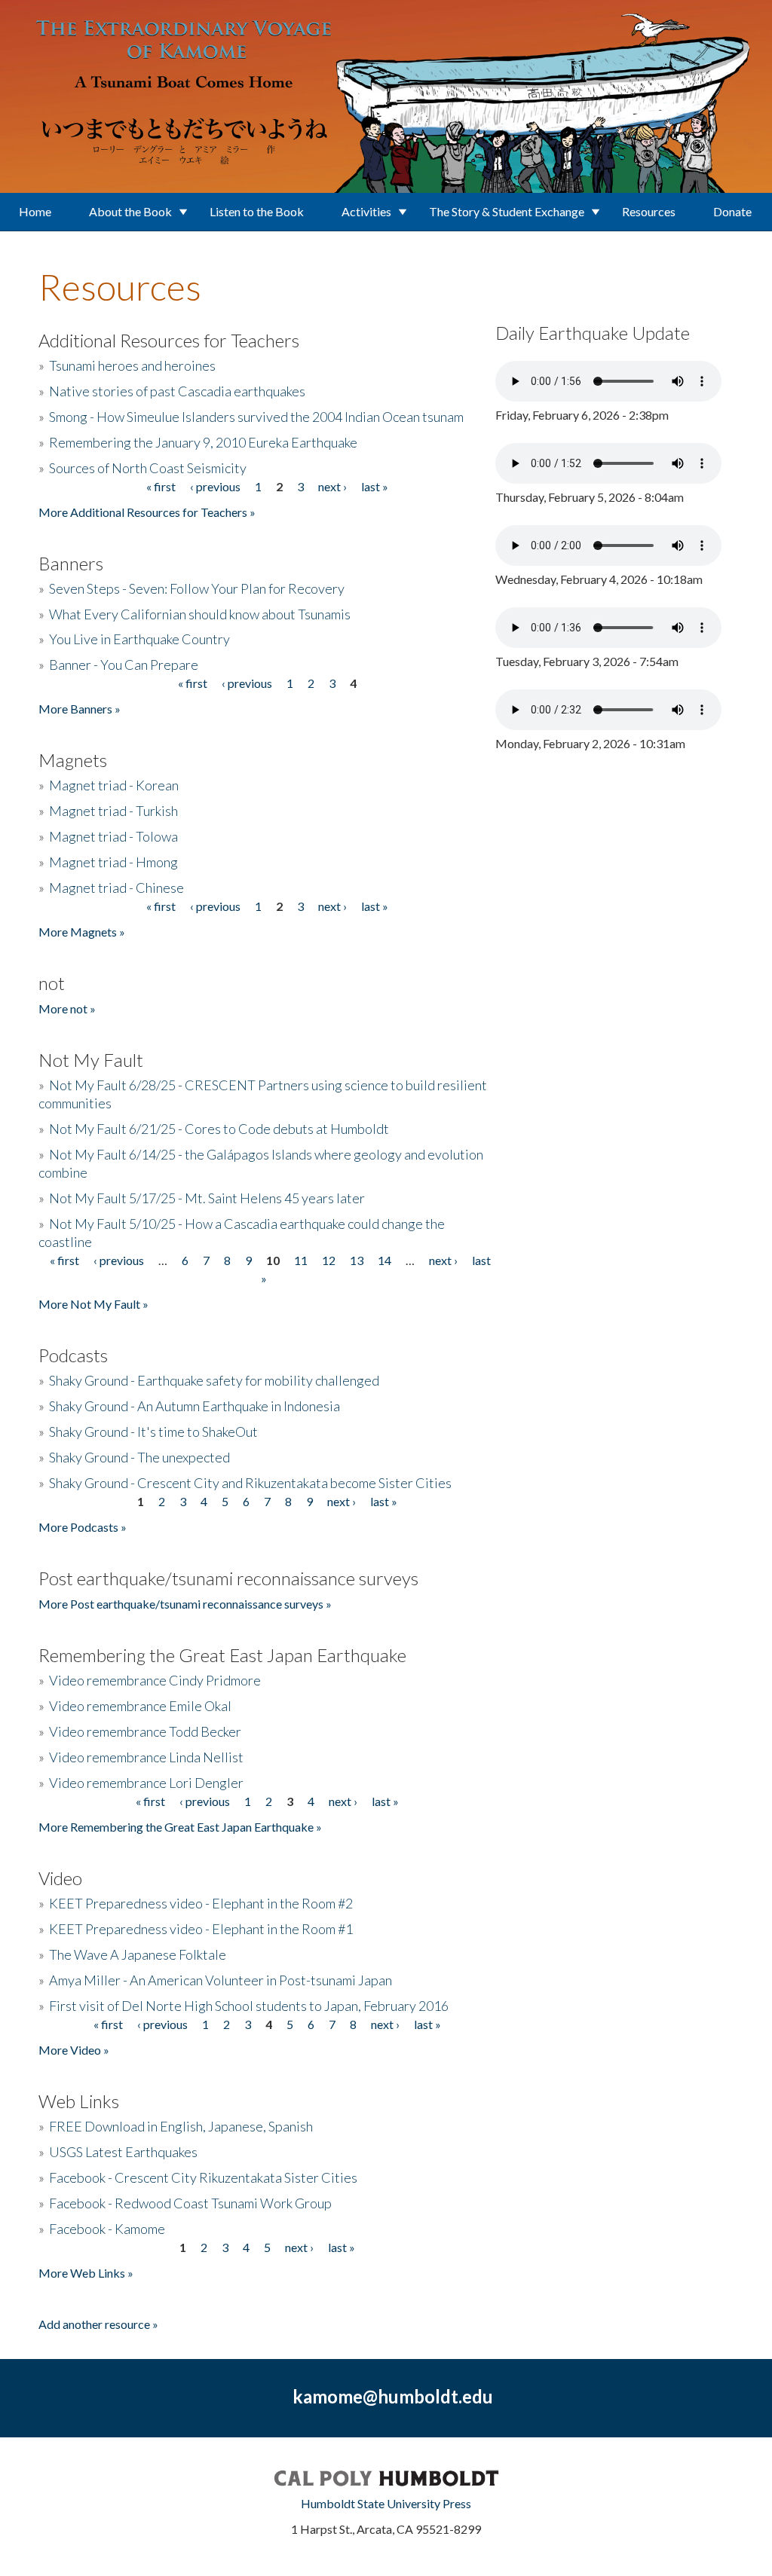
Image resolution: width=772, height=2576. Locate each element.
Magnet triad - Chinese (116, 888)
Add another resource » (98, 2324)
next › (332, 486)
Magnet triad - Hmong (113, 862)
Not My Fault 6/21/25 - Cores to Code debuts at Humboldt (219, 1129)
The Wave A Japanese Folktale (138, 1954)
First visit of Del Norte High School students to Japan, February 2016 (249, 2006)
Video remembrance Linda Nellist (146, 1757)
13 (357, 1260)
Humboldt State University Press (386, 2503)
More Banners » (80, 709)
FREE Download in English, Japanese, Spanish (181, 2126)
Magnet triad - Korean (114, 785)
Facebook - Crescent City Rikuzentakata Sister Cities (203, 2177)
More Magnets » (82, 932)
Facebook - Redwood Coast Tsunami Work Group (190, 2203)
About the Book (130, 211)
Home (35, 211)
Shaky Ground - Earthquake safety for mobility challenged (214, 1380)
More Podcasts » (83, 1527)
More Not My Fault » (93, 1304)
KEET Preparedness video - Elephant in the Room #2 (201, 1903)
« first (161, 486)
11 (301, 1260)
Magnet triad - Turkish (113, 811)
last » (375, 486)
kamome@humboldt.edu (393, 2396)
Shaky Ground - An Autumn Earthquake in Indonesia (195, 1406)
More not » (67, 1008)
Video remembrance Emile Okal (140, 1706)
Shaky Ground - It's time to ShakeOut (153, 1432)
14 (384, 1260)
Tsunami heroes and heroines (132, 365)
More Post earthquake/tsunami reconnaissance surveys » (185, 1604)
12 (329, 1260)
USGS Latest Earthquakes (123, 2152)
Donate (732, 211)
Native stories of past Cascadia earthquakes (177, 391)
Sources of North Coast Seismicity (148, 468)
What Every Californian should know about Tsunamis (200, 614)
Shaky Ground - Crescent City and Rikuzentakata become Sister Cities (250, 1483)
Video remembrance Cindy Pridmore (155, 1680)
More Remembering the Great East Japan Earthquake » (180, 1827)
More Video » (74, 2050)
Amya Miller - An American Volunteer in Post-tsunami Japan (221, 1980)
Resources (649, 211)
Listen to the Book (257, 211)
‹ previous (215, 486)
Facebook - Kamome (107, 2229)
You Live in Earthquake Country (139, 639)
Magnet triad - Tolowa (113, 836)
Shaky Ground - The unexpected (139, 1457)
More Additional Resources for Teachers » (147, 512)
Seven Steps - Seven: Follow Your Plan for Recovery (197, 588)
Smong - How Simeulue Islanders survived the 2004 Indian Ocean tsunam (256, 417)
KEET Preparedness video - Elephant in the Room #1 (201, 1929)
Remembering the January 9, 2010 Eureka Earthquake (203, 442)
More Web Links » (86, 2273)
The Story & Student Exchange (507, 211)
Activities (366, 211)
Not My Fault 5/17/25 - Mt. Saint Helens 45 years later (207, 1198)
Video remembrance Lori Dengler (146, 1783)
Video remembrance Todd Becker (145, 1731)
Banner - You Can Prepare (124, 665)
